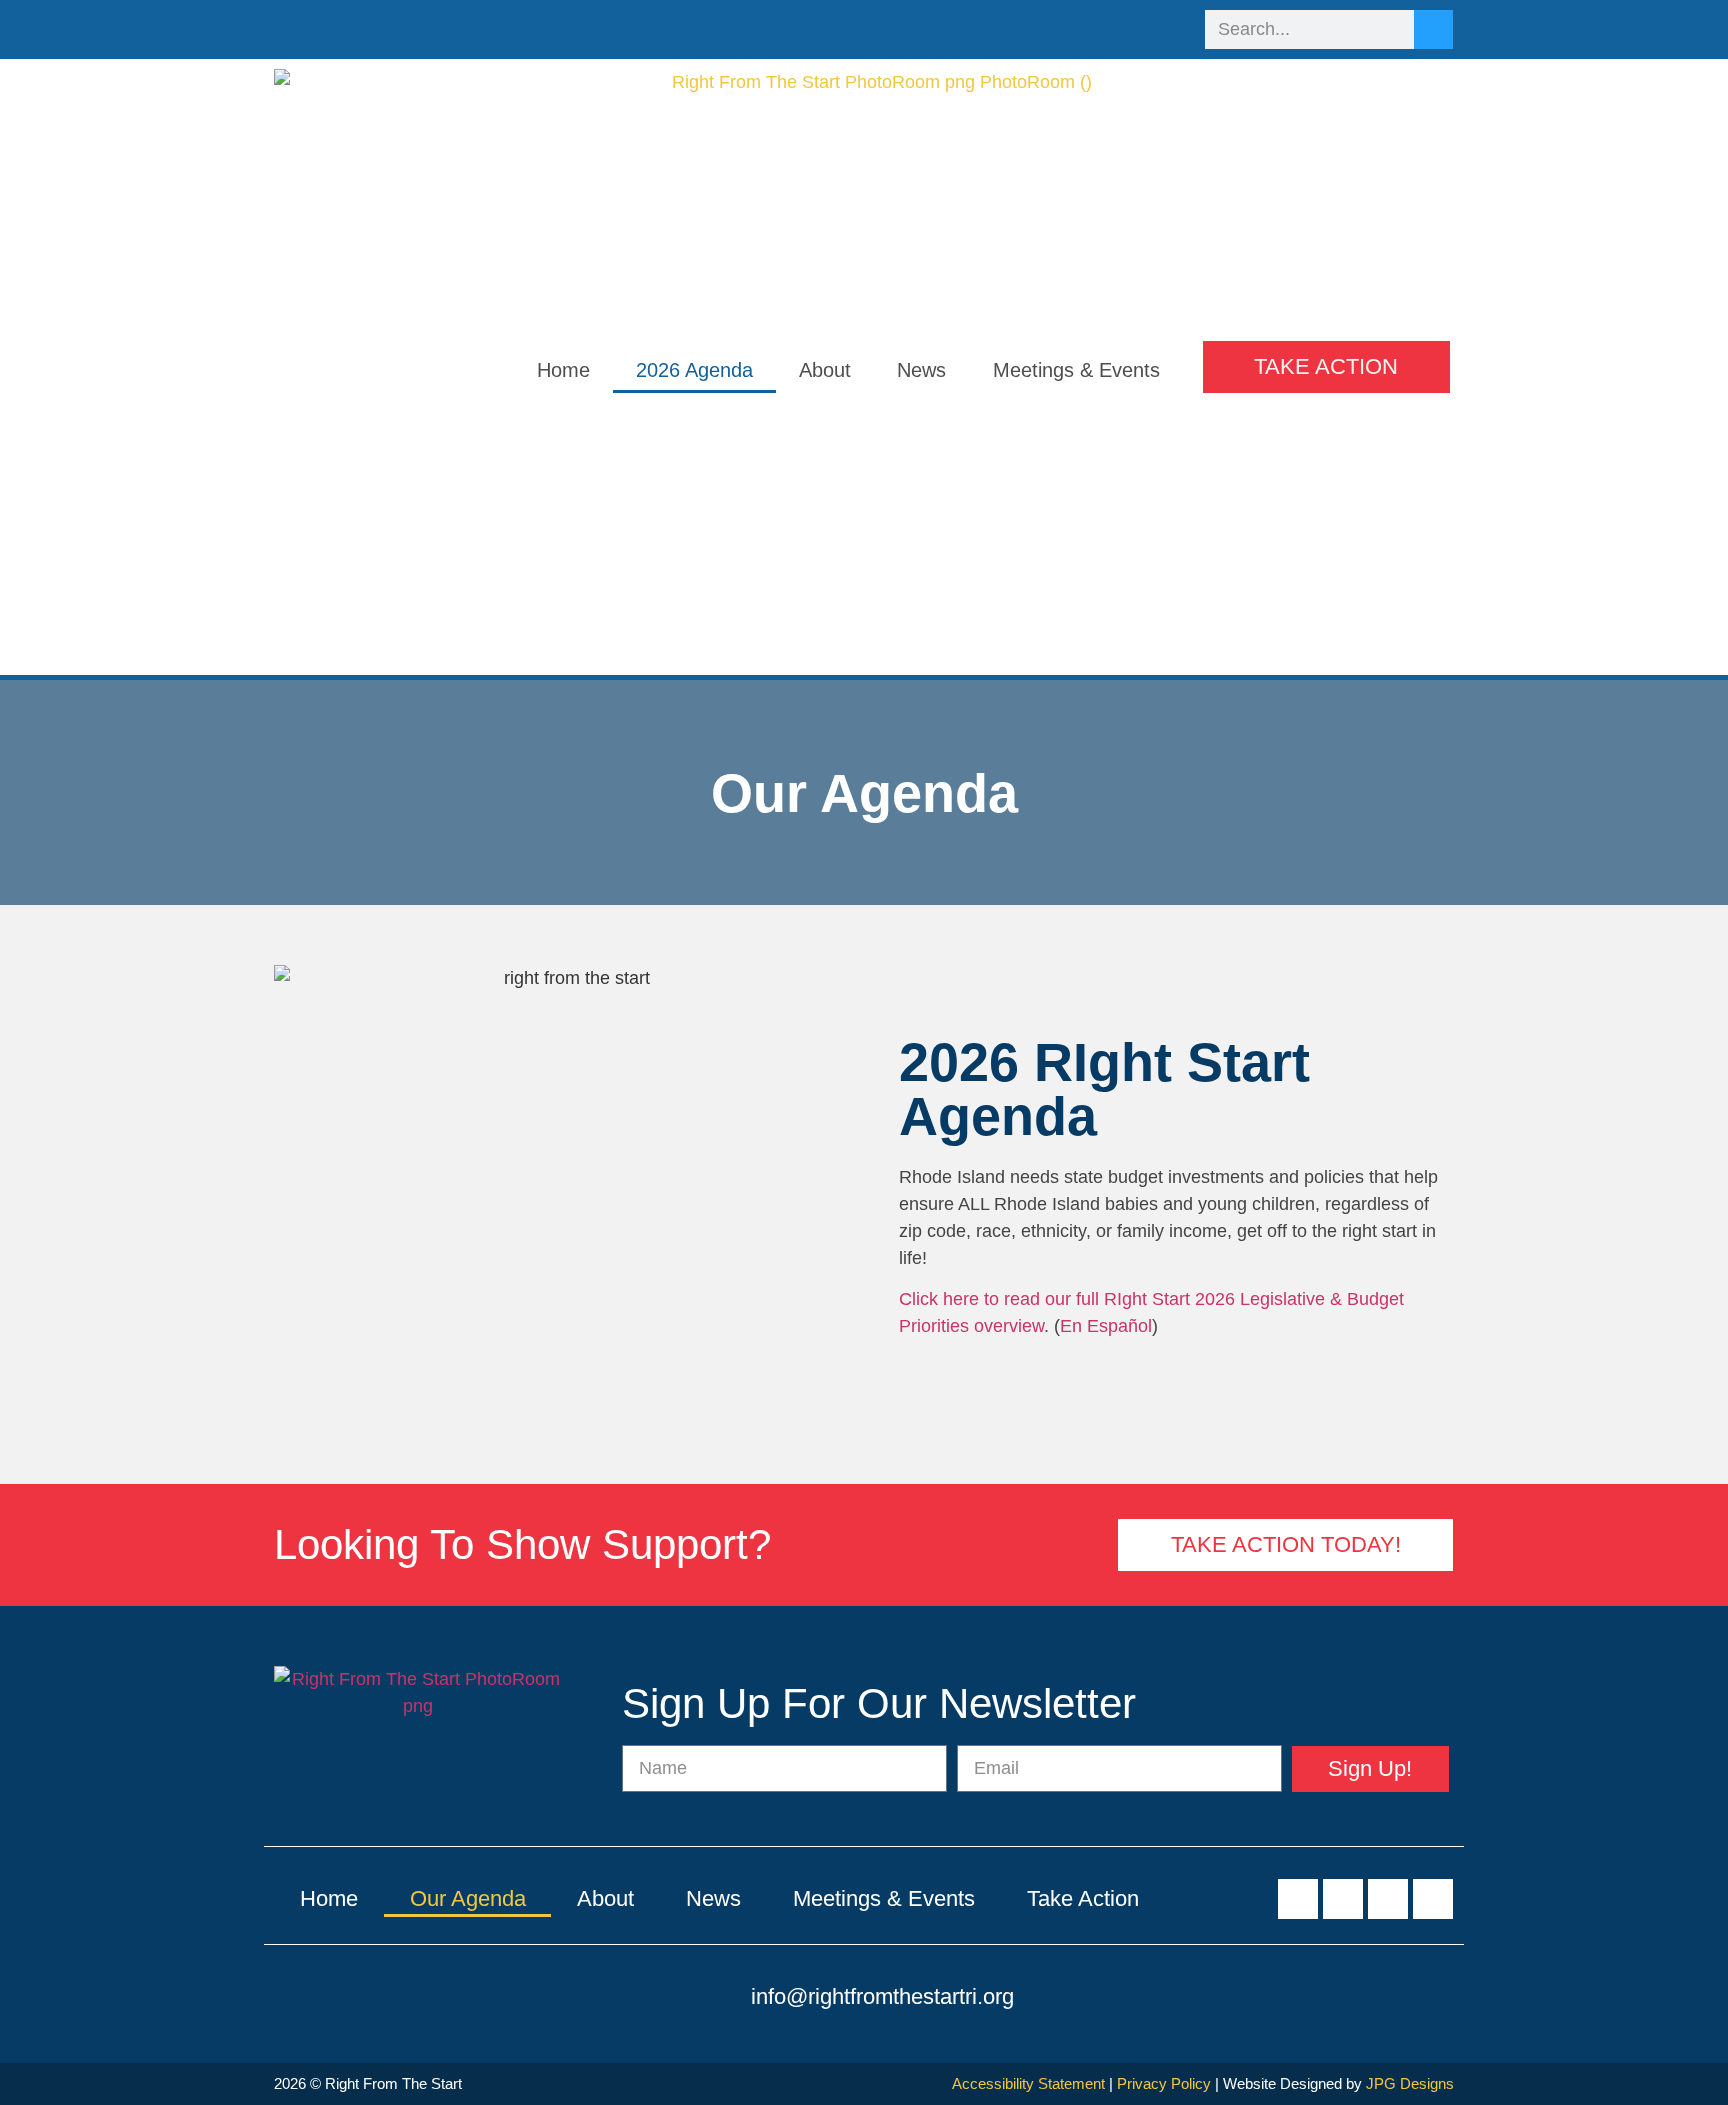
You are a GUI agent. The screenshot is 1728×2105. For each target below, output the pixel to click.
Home (563, 370)
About (825, 370)
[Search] (1433, 29)
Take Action (1083, 1898)
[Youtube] (1131, 28)
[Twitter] (1095, 28)
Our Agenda (468, 1898)
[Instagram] (1167, 28)
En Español (1106, 1326)
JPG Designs (1410, 2083)
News (921, 370)
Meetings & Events (1076, 370)
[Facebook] (1059, 28)
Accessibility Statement (1028, 2083)
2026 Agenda (694, 370)
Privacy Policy (1164, 2083)
